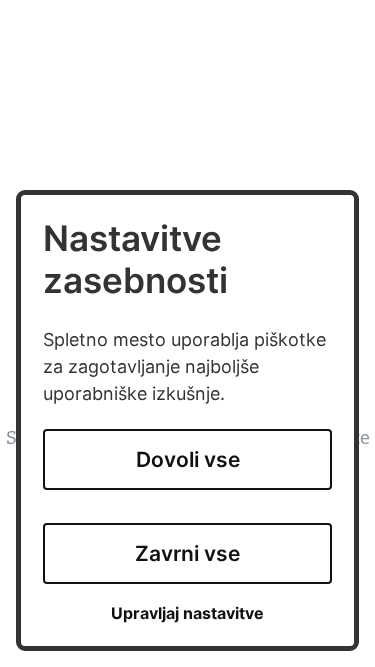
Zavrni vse (187, 553)
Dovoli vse (188, 459)
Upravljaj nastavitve (187, 613)
